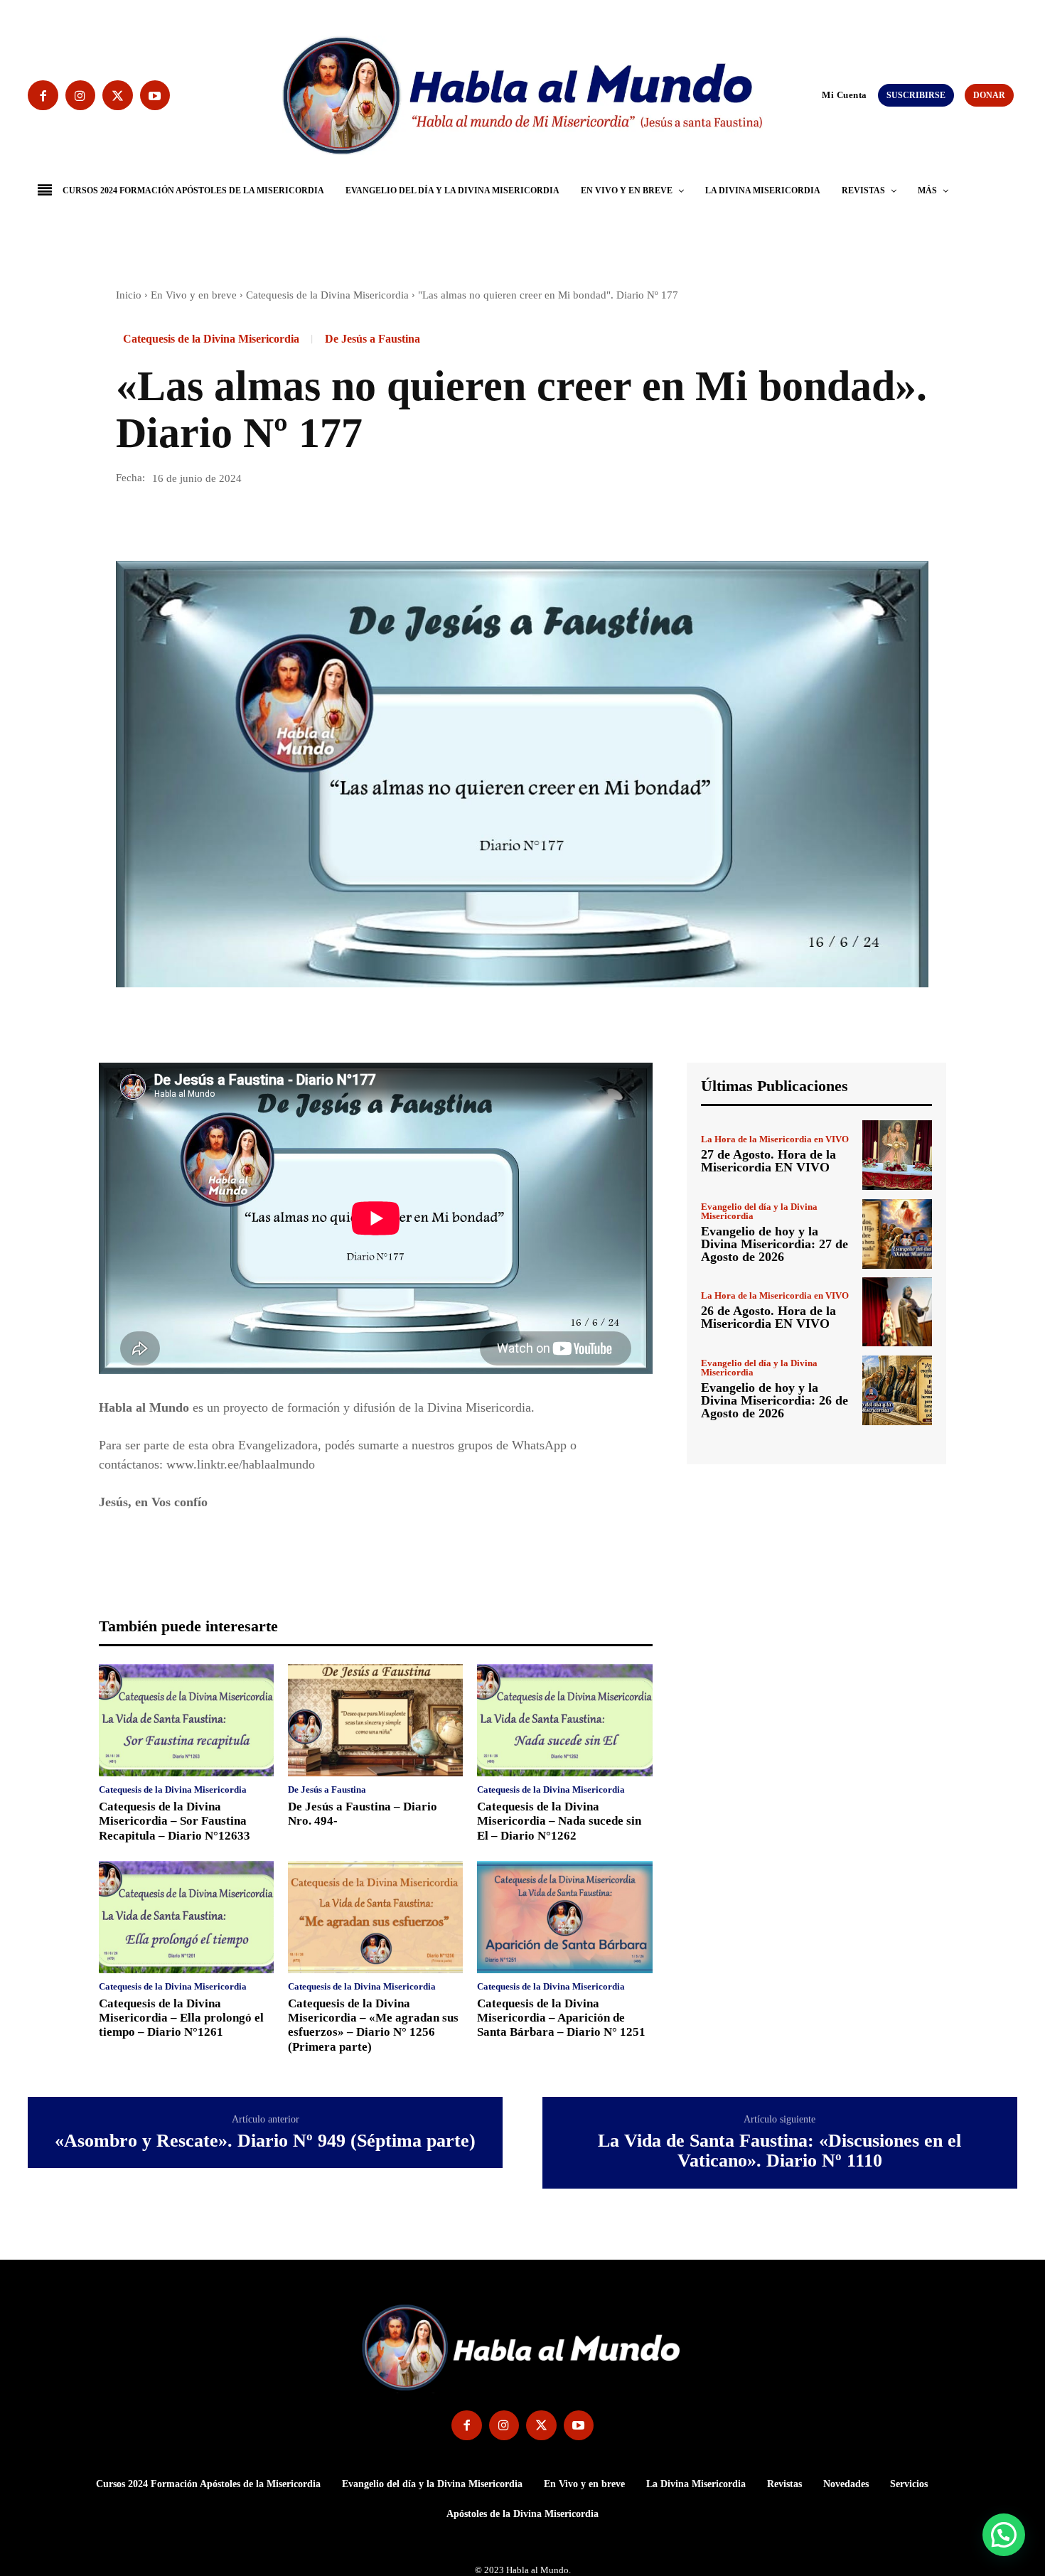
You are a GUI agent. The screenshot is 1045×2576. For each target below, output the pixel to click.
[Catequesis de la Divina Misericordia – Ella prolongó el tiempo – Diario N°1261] (186, 1917)
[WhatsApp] (228, 520)
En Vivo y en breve (194, 295)
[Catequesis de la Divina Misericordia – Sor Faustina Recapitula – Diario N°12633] (186, 1720)
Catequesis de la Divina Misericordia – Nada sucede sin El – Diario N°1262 (559, 1821)
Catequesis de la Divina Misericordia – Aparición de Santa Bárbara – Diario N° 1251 (561, 2018)
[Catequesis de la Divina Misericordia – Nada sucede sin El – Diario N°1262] (564, 1720)
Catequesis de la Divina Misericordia (327, 295)
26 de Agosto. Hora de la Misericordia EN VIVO (768, 1317)
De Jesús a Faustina (373, 339)
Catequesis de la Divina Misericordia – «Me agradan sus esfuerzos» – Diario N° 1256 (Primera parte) (373, 2025)
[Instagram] (81, 96)
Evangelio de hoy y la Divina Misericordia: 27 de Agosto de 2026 (775, 1244)
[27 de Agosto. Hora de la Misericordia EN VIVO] (897, 1155)
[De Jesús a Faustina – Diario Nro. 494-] (375, 1720)
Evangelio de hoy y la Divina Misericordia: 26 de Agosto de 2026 (775, 1400)
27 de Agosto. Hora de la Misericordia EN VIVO (768, 1161)
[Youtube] (155, 96)
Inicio (129, 295)
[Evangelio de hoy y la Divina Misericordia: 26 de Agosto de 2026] (897, 1390)
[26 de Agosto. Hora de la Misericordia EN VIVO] (897, 1312)
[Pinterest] (195, 520)
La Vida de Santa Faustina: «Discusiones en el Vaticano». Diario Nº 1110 (779, 2151)
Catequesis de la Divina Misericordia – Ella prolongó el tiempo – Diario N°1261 (181, 2018)
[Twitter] (118, 96)
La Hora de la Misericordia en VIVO (775, 1139)
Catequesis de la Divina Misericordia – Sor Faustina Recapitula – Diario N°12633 (175, 1821)
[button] (815, 95)
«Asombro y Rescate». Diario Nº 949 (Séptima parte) (265, 2141)
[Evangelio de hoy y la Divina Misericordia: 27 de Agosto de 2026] (897, 1234)
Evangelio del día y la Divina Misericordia (759, 1211)
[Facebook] (43, 96)
